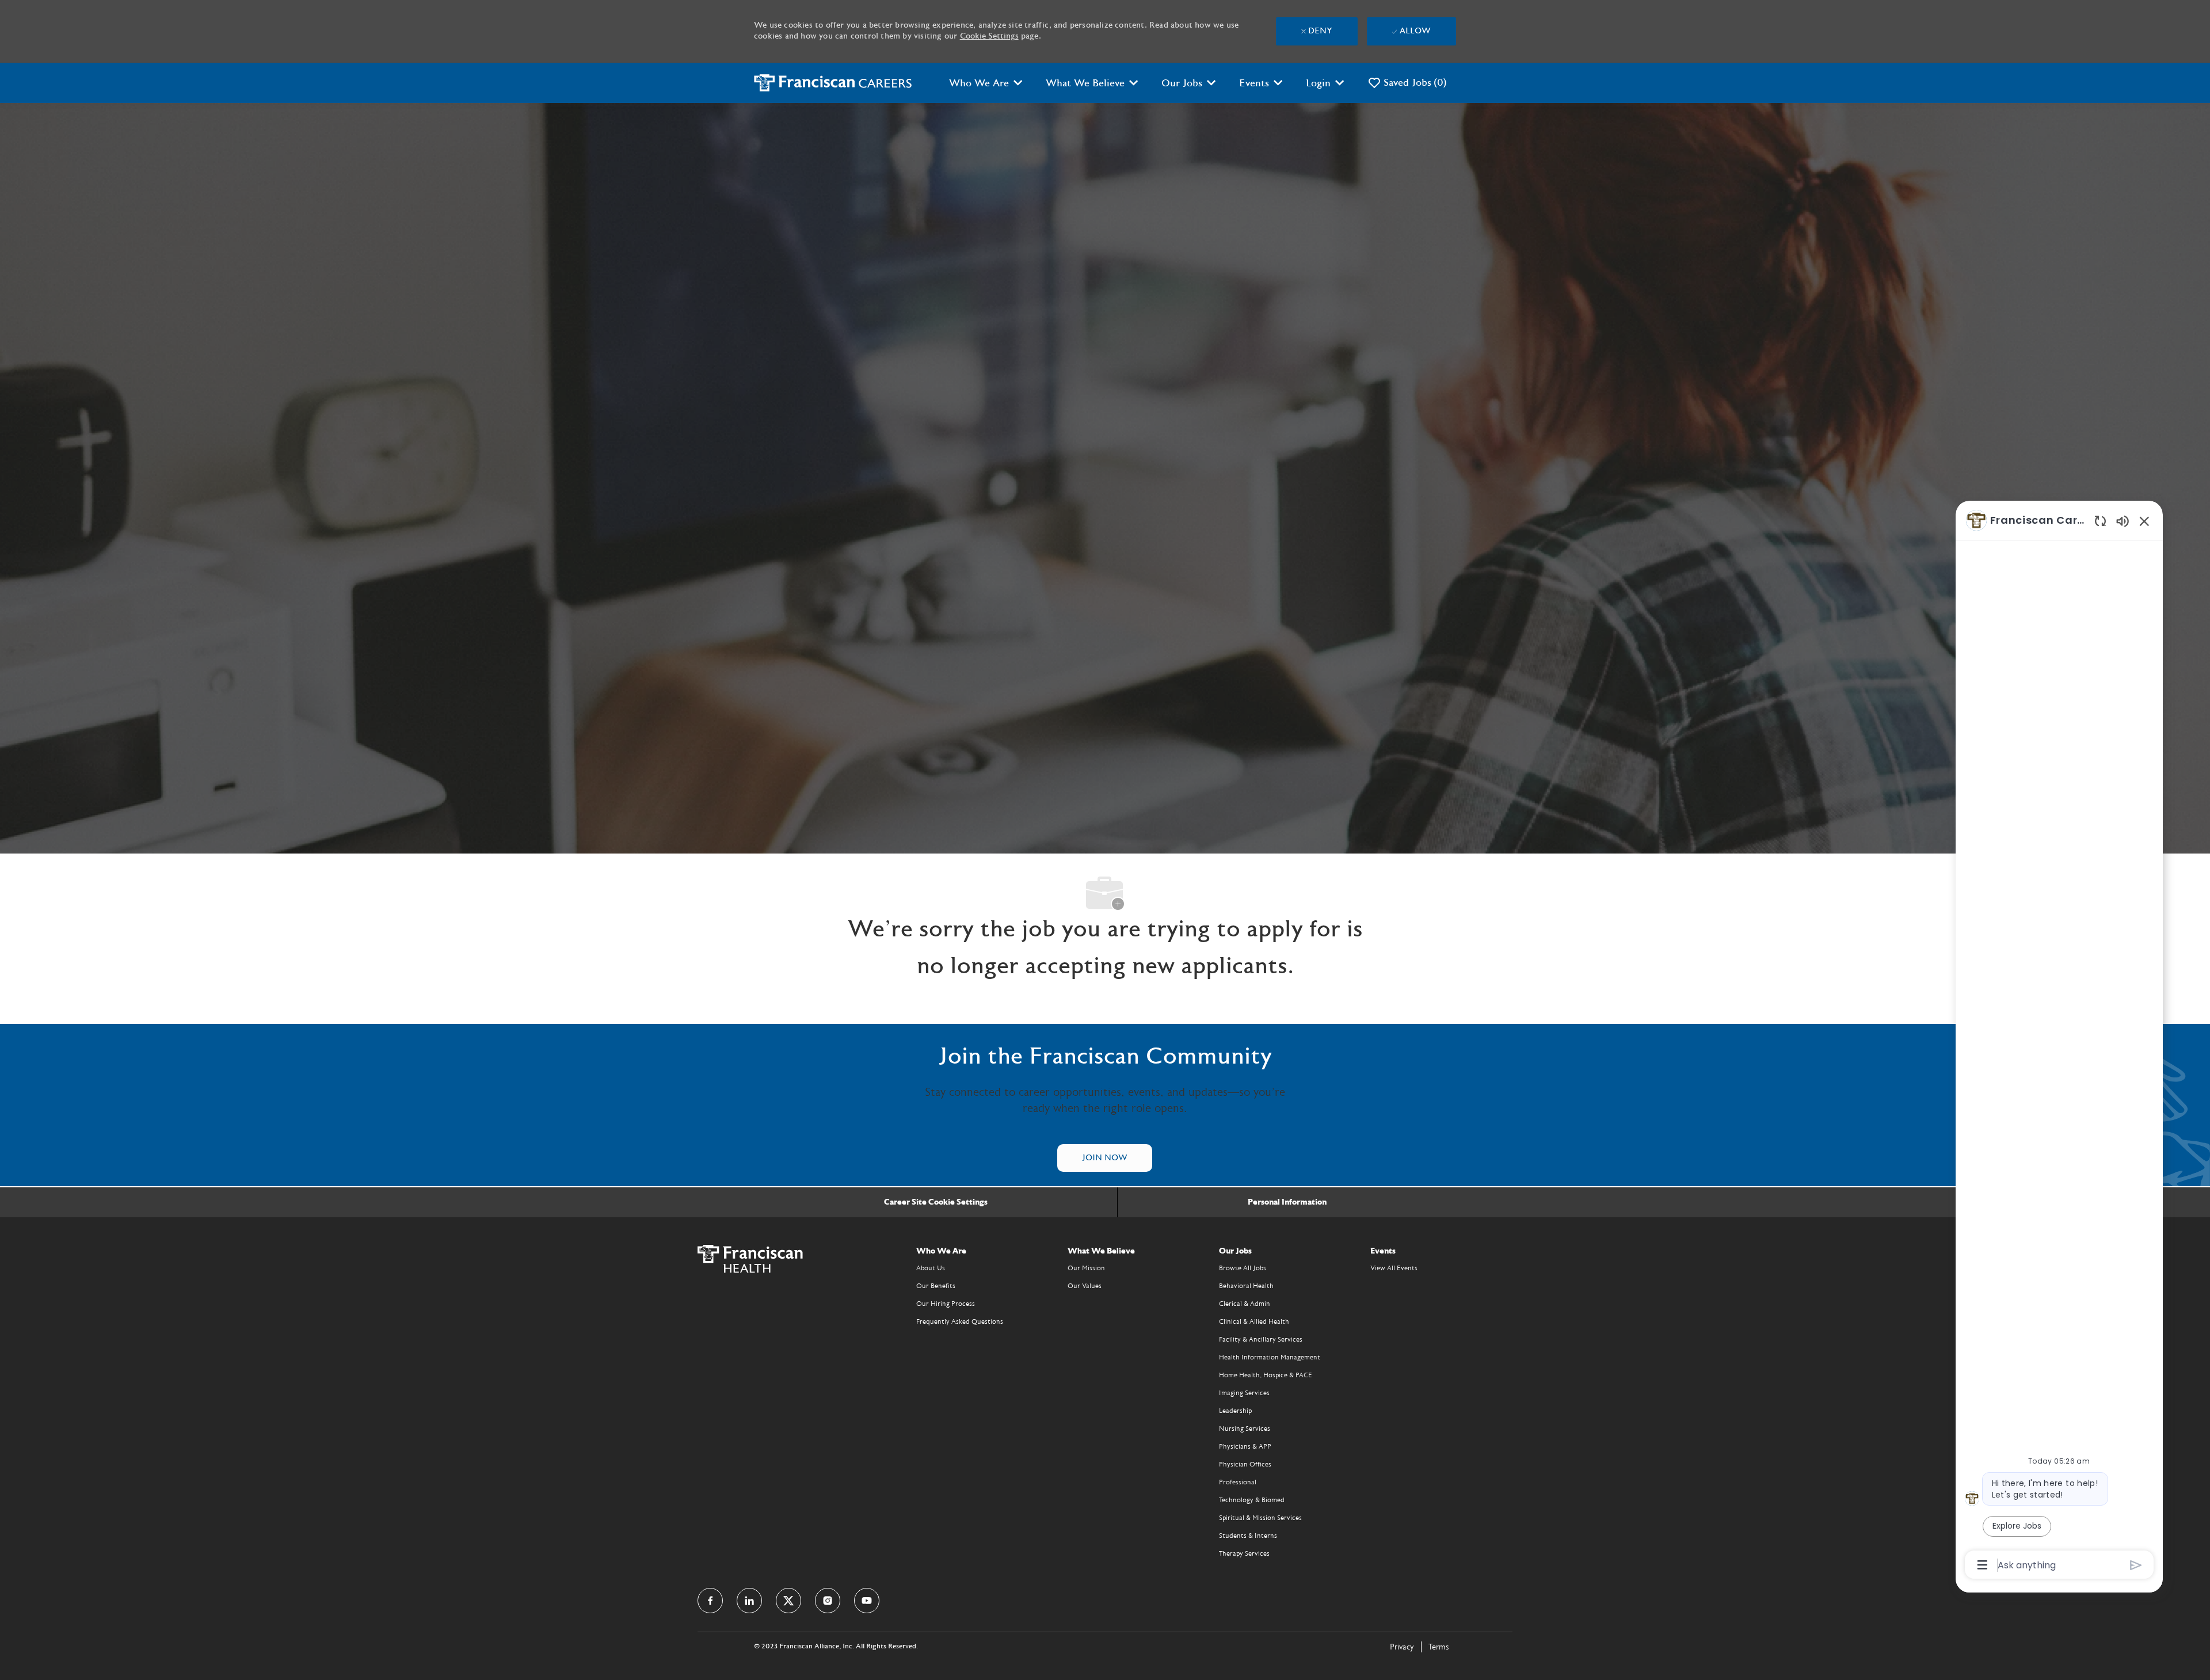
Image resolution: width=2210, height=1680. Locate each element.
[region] (2059, 1041)
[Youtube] (867, 1601)
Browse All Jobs (1243, 1268)
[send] (2136, 1565)
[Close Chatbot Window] (2144, 521)
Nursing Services (1245, 1428)
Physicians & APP (1245, 1446)
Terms (1439, 1647)
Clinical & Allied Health (1254, 1321)
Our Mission (1086, 1268)
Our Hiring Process (946, 1304)
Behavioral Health (1246, 1286)
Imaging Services (1244, 1393)
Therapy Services (1244, 1553)
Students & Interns (1248, 1536)
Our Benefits (936, 1286)
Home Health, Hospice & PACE (1266, 1375)
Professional (1238, 1482)
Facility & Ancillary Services (1261, 1339)
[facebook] (710, 1601)
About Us (931, 1268)
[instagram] (828, 1601)
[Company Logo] (833, 83)
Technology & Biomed (1252, 1500)
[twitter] (788, 1601)
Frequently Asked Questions (960, 1321)
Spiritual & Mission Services (1260, 1518)
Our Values (1085, 1286)
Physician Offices (1245, 1464)
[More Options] (1982, 1565)
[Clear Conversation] (2100, 521)
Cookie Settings (989, 36)
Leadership (1235, 1411)
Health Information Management (1270, 1357)
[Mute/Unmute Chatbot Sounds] (2123, 521)
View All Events (1394, 1268)
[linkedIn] (749, 1601)
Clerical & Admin (1245, 1304)
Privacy (1402, 1647)
